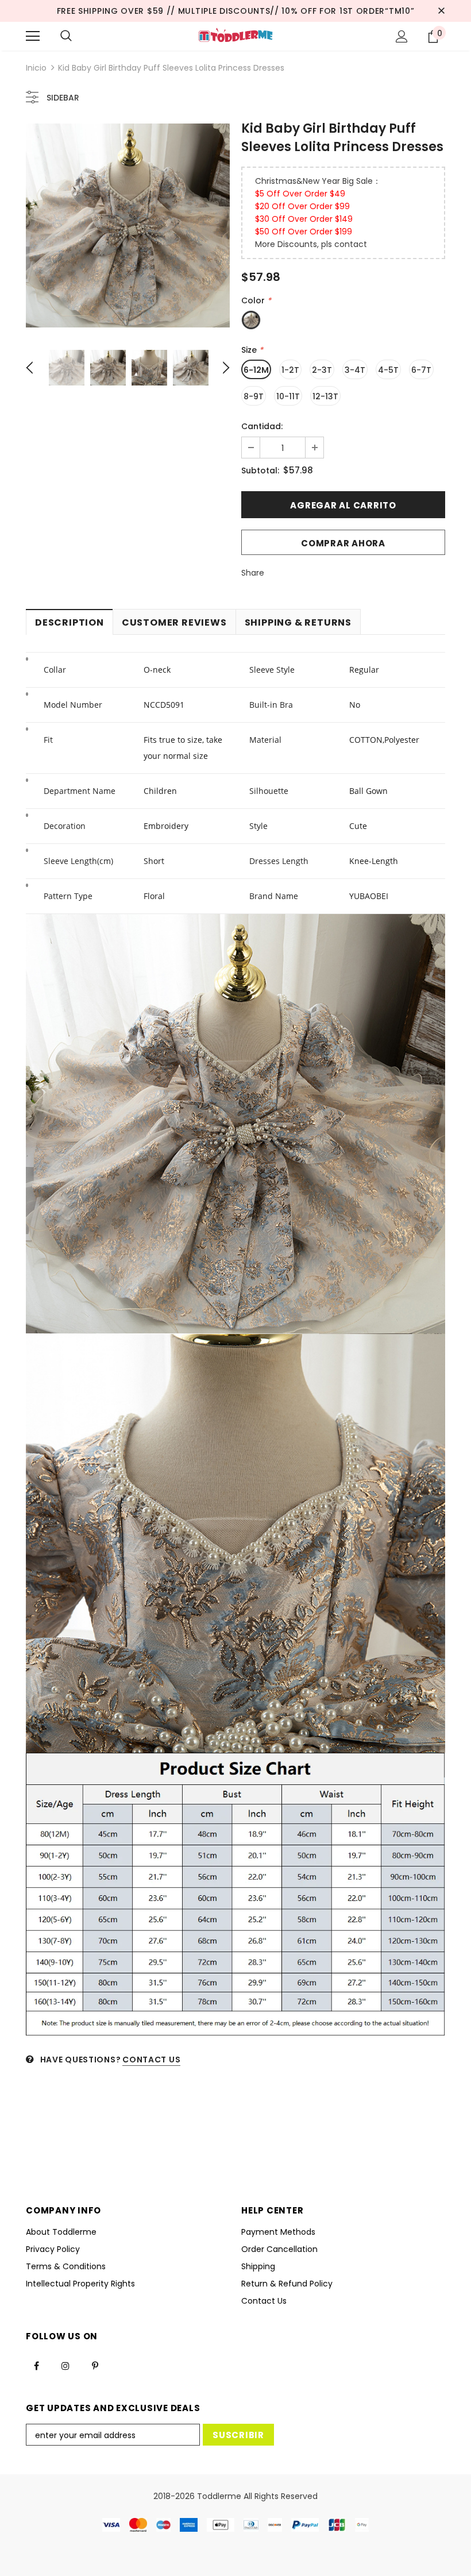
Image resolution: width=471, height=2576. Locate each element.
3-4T (355, 370)
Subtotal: (260, 471)
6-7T (421, 370)
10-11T (288, 396)
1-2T (290, 370)
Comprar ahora (343, 543)
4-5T (388, 370)
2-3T (322, 370)
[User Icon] (402, 36)
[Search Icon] (66, 36)
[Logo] (235, 36)
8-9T (254, 396)
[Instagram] (65, 2366)
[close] (441, 11)
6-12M (256, 370)
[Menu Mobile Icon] (33, 36)
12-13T (325, 396)
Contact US (151, 2060)
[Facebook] (36, 2366)
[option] (128, 225)
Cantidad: (262, 426)
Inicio (36, 68)
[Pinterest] (95, 2366)
